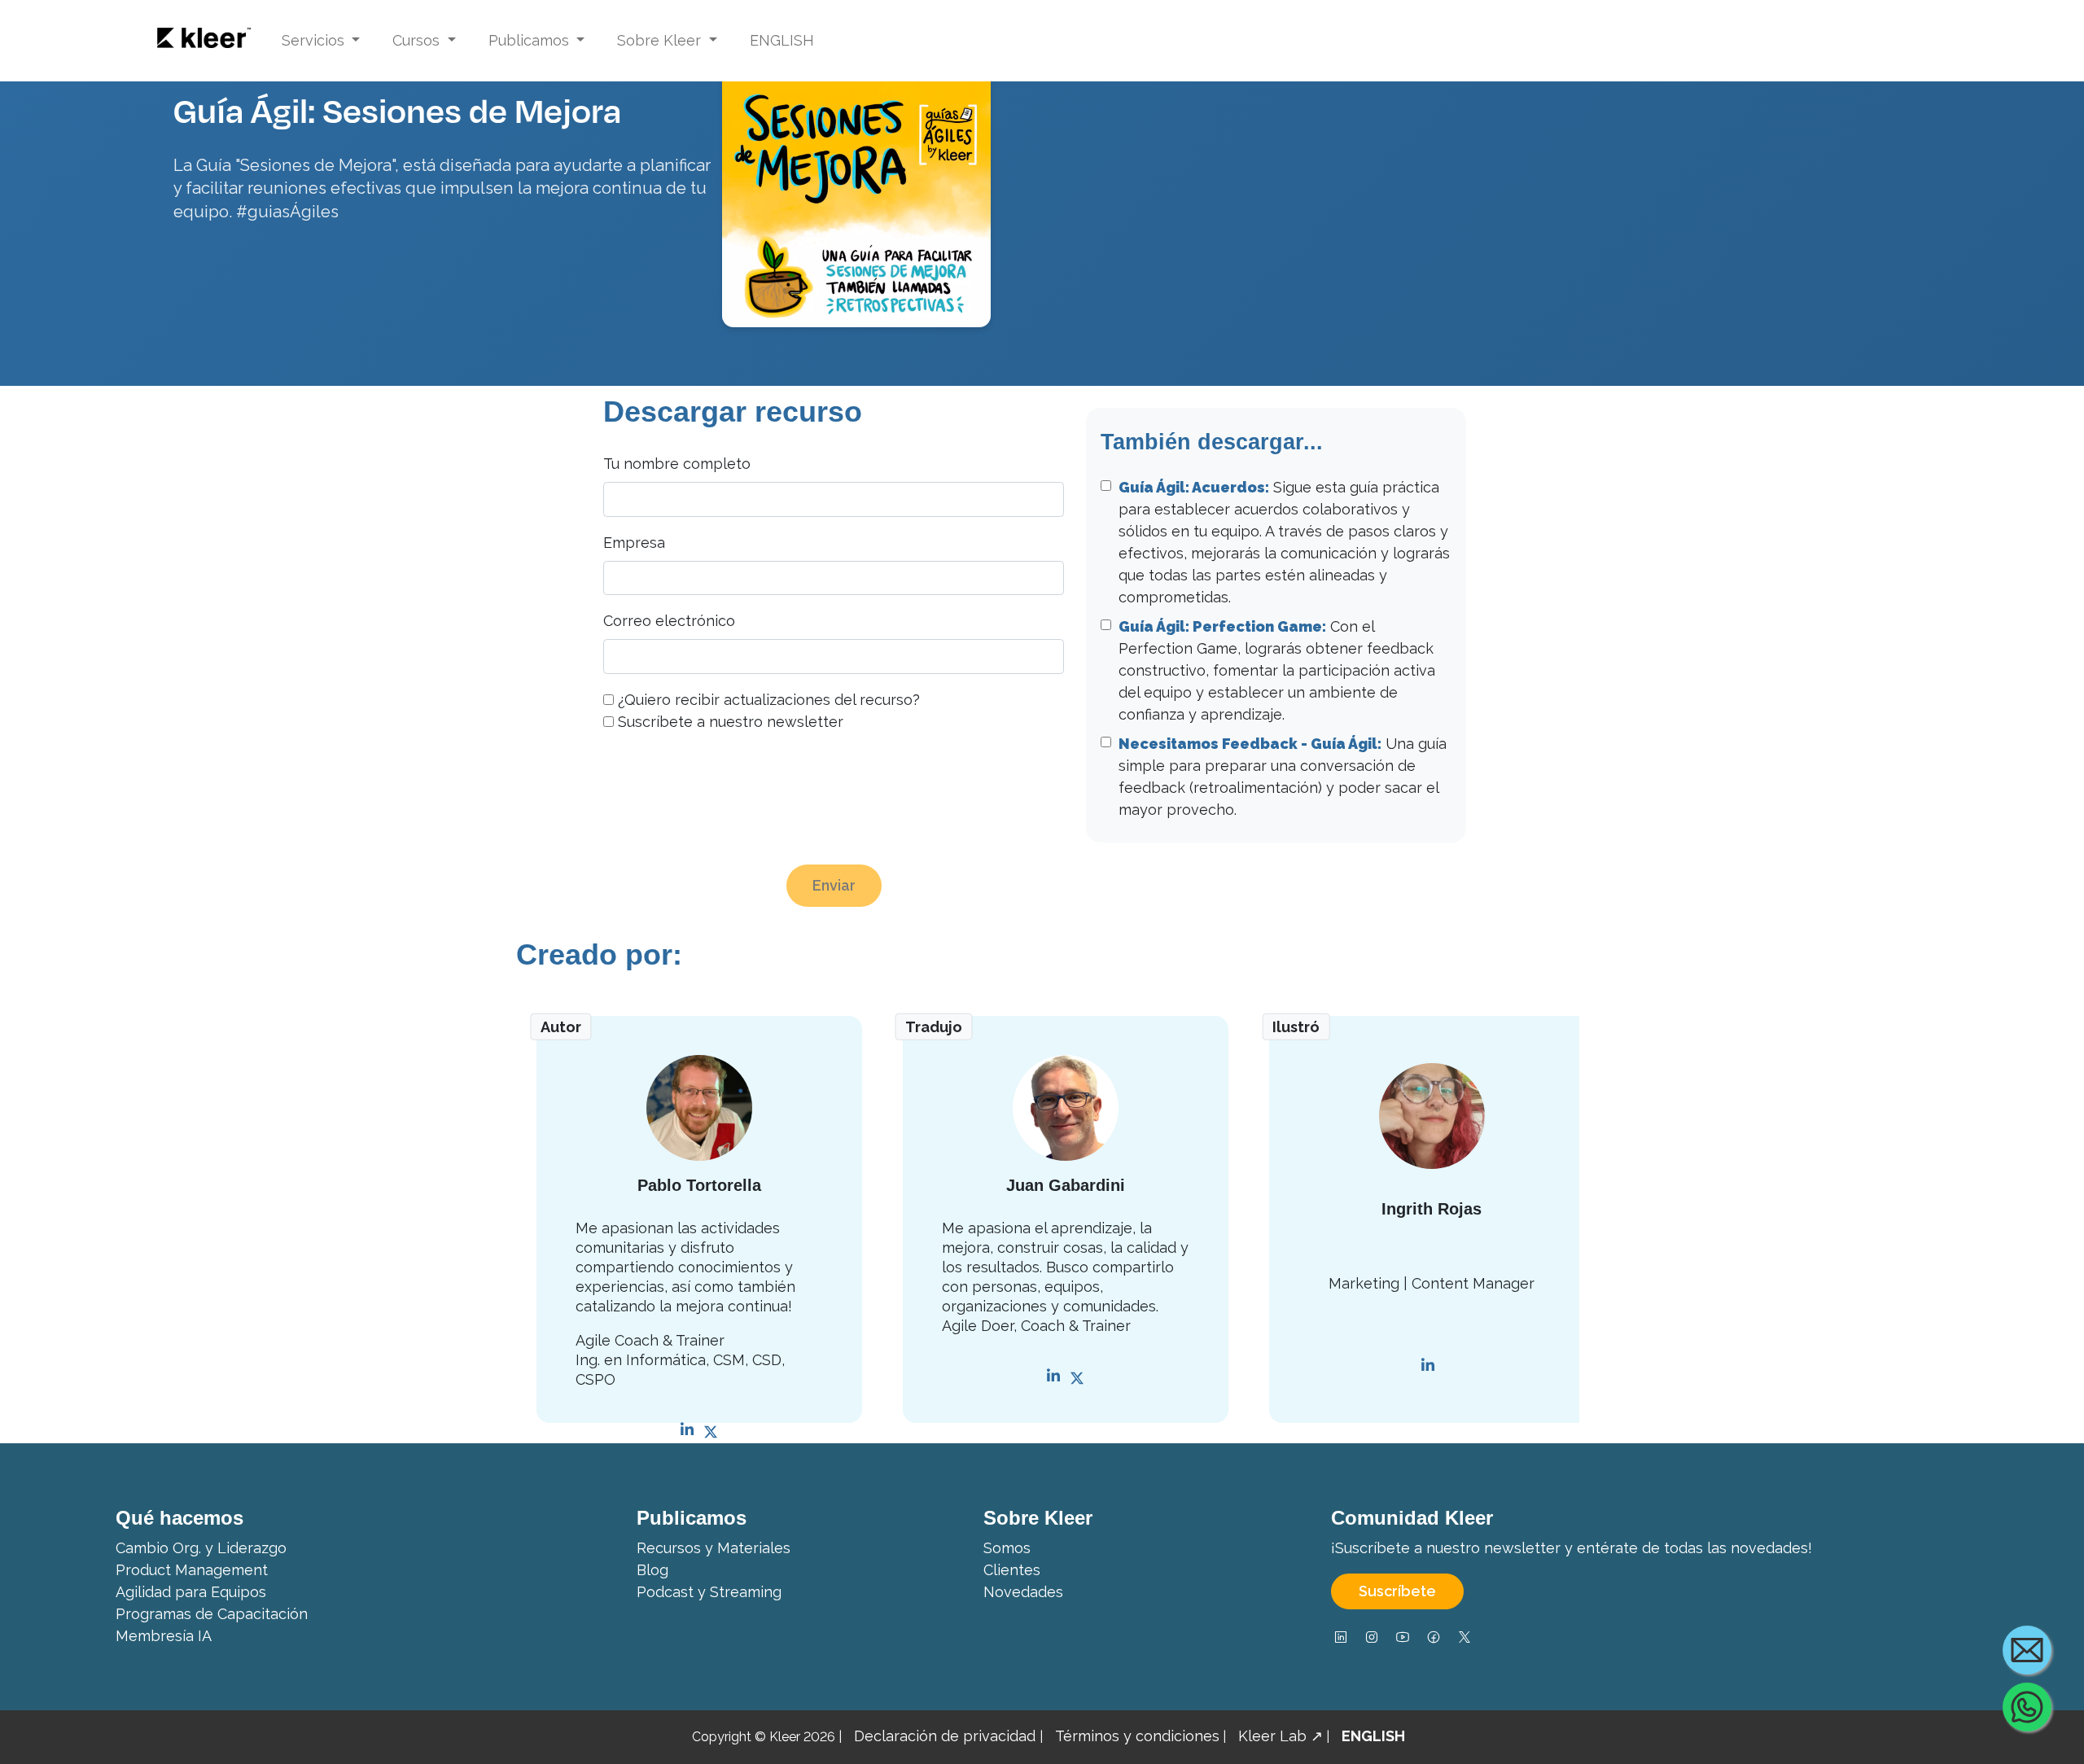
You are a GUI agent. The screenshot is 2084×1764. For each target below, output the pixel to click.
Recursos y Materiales (714, 1548)
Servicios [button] (315, 40)
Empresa (634, 543)
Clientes (1012, 1570)
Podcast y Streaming (709, 1592)
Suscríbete (1397, 1591)
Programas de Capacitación (212, 1614)
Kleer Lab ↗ (1281, 1736)
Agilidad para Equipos (191, 1592)
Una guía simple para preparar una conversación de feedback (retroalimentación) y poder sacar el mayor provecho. (1283, 777)
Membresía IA (164, 1636)
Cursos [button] (418, 40)
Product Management (192, 1570)
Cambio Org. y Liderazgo (201, 1548)
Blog (652, 1570)
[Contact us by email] (2027, 1650)
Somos (1007, 1548)
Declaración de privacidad (947, 1736)
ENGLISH (782, 40)
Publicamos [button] (531, 40)
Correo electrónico (669, 621)
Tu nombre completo (677, 464)
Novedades (1023, 1592)
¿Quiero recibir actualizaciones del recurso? (769, 700)
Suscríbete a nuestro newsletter (731, 722)
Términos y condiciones (1137, 1736)
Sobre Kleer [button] (661, 40)
